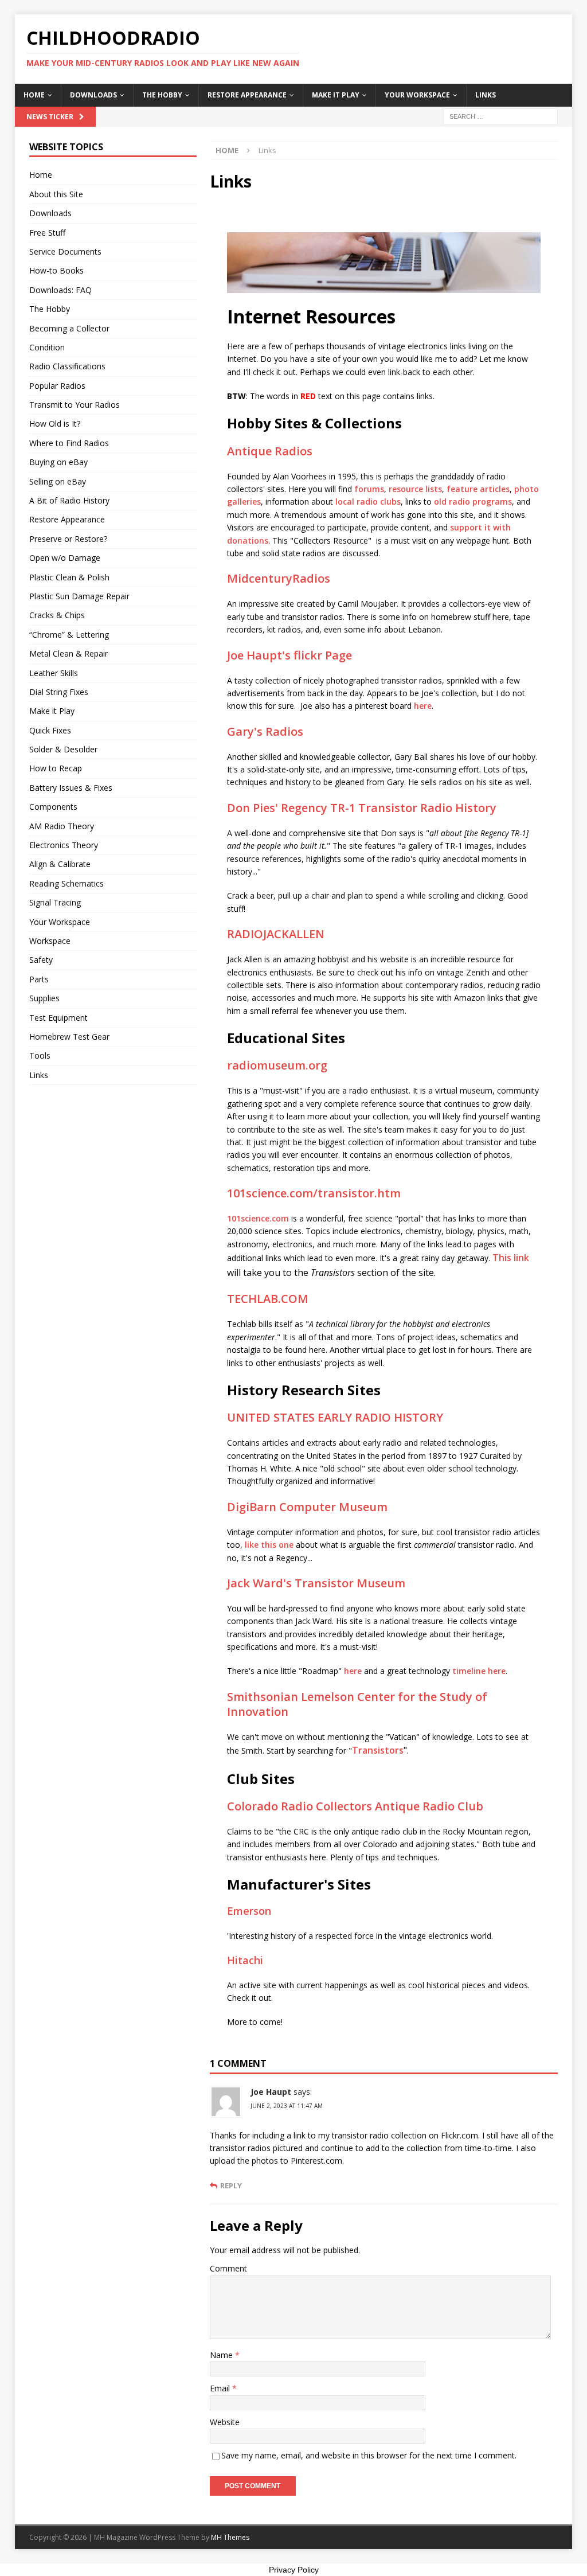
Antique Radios (270, 451)
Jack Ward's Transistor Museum (316, 1583)
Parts (39, 979)
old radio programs (473, 501)
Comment (228, 2268)
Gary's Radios (265, 731)
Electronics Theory (64, 845)
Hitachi (245, 1960)
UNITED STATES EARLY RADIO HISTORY (335, 1417)
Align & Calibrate (60, 864)
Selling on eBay (58, 481)
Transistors (378, 1750)
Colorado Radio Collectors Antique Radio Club (355, 1806)
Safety (41, 960)
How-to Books (56, 270)
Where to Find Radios (69, 443)
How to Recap (56, 768)
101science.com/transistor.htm (314, 1193)
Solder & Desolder (63, 749)
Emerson (249, 1911)
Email (221, 2388)
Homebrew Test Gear (69, 1037)
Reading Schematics (66, 883)
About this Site (56, 194)
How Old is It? (55, 424)
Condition (47, 347)
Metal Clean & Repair (69, 653)
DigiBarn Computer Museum (307, 1507)
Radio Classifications (67, 366)
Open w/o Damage (65, 558)
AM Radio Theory (62, 826)
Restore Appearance (247, 95)
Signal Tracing (55, 902)
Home (34, 95)
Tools (40, 1055)
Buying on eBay (58, 462)
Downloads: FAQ (60, 290)
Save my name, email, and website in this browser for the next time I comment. (369, 2455)
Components (53, 807)
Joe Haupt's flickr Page (289, 655)
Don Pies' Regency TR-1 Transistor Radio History (362, 808)
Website (225, 2422)
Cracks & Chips (57, 615)
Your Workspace (417, 95)
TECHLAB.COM (268, 1299)
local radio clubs (368, 501)
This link (511, 1258)
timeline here (479, 1671)
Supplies (44, 998)
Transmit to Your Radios (75, 405)
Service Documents (65, 251)
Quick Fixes (50, 730)
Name (222, 2355)
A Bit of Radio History (69, 500)
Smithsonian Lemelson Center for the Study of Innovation (357, 1704)
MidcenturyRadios (279, 578)
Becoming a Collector (69, 328)
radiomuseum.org (277, 1065)
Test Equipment (58, 1018)
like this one (269, 1545)
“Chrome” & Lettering (69, 635)
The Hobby (162, 95)
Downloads (93, 95)
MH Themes (230, 2537)
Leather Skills (54, 673)
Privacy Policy (294, 2570)
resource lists (415, 489)
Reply (231, 2186)
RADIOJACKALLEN (276, 934)
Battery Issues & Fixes (71, 788)
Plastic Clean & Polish (69, 577)
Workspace (50, 941)
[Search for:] (500, 116)
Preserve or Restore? (68, 539)
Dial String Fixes (59, 692)
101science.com (258, 1218)
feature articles (478, 489)
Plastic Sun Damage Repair (79, 596)
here (423, 706)
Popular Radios (57, 386)
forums (369, 489)
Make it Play (336, 95)
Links (486, 95)
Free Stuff (47, 233)
